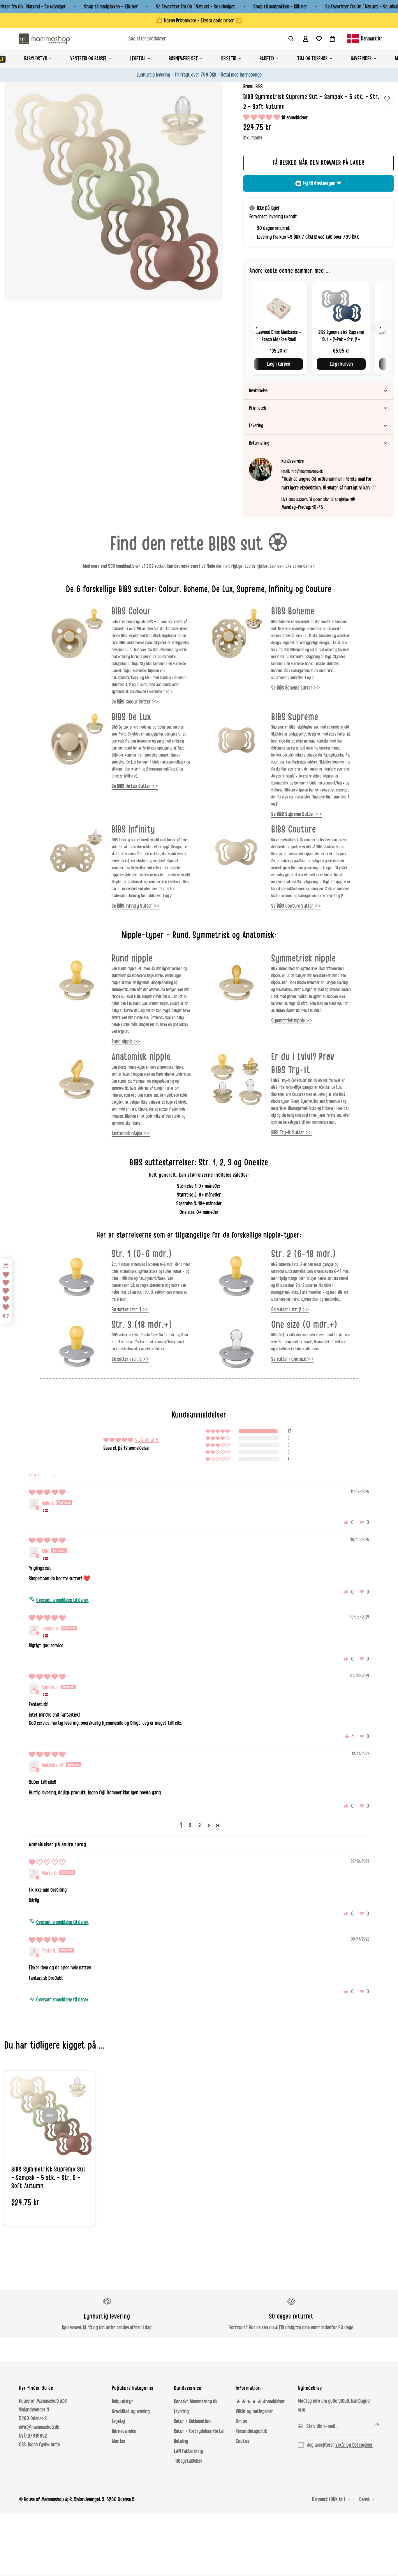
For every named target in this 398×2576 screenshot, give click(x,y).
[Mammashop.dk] (44, 39)
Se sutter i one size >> (292, 1359)
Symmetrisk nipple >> (292, 1021)
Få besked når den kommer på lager (319, 163)
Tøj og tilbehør (312, 59)
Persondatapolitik (251, 2431)
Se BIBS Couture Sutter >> (296, 906)
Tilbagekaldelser (188, 2461)
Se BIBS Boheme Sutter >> (296, 688)
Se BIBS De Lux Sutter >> (135, 786)
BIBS (259, 86)
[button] (332, 39)
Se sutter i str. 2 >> (290, 1310)
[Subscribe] (372, 2425)
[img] (47, 1493)
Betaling (181, 2441)
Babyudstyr (36, 59)
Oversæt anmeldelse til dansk (62, 1600)
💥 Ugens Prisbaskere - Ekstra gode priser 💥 (199, 21)
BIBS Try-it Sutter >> (292, 1132)
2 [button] (190, 1825)
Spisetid (229, 59)
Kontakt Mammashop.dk (196, 2402)
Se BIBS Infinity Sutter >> (136, 906)
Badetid (267, 59)
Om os (241, 2421)
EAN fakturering (189, 2451)
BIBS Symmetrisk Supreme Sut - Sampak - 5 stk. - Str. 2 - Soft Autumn (49, 2178)
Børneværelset (183, 59)
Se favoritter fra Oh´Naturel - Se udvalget (196, 7)
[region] (318, 327)
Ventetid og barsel (89, 59)
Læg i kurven (279, 364)
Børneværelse (124, 2431)
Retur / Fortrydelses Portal (199, 2431)
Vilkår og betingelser (254, 2411)
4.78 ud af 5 (147, 1440)
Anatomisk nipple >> (131, 1133)
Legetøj (138, 59)
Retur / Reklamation (192, 2421)
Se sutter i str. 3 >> (130, 1359)
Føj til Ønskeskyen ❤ (322, 183)
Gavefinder (361, 59)
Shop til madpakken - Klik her (111, 7)
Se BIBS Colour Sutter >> (135, 702)
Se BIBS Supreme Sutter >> (296, 814)
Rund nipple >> (126, 1042)
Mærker (119, 2441)
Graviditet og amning (131, 2411)
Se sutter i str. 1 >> (130, 1310)
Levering (181, 2411)
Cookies (243, 2441)
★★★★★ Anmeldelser (260, 2402)
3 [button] (200, 1825)
